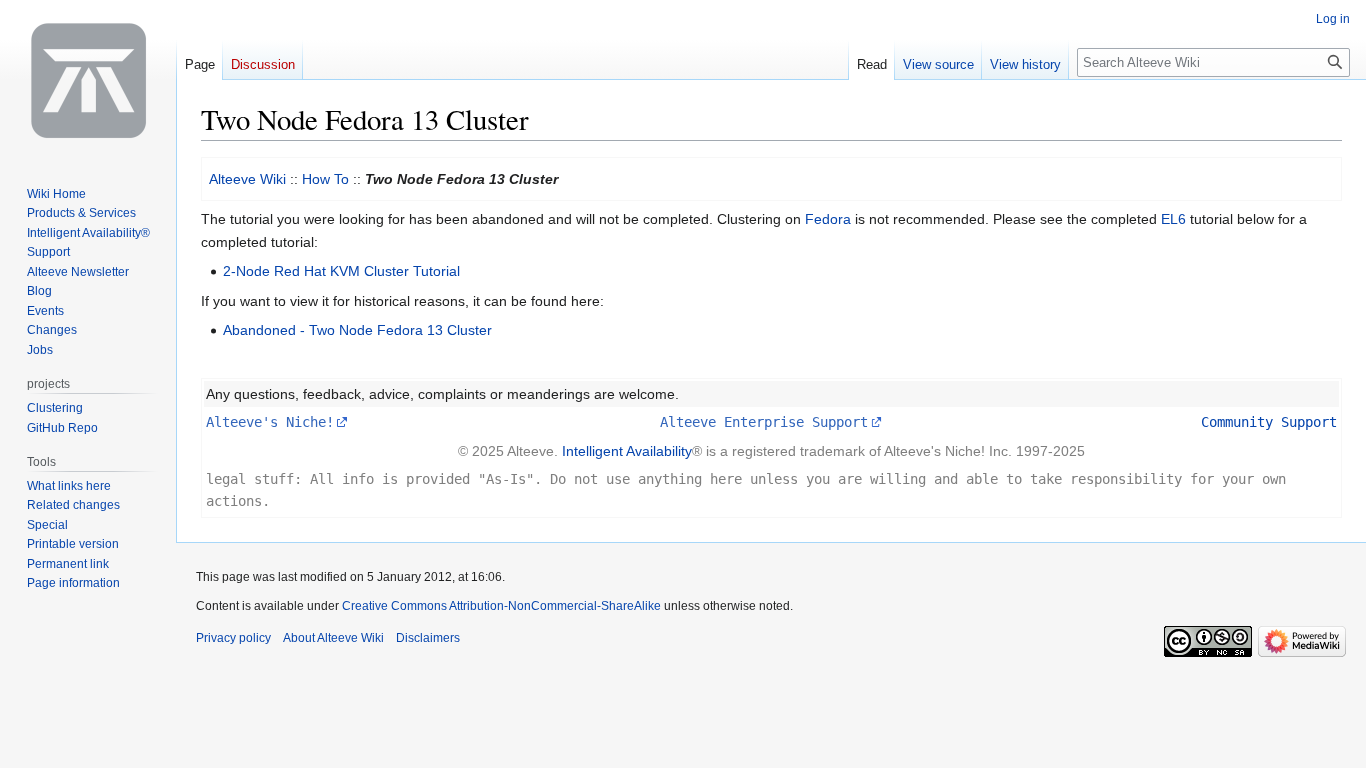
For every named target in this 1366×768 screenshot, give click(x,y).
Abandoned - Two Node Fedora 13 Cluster (357, 330)
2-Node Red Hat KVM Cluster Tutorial (341, 271)
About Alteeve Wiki (333, 638)
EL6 (1173, 219)
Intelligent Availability (627, 451)
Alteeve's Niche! (270, 422)
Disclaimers (428, 638)
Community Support (1269, 422)
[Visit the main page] (88, 80)
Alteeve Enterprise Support (764, 422)
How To (325, 179)
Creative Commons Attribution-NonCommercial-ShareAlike (501, 606)
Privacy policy (233, 638)
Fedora (828, 219)
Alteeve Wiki (247, 179)
